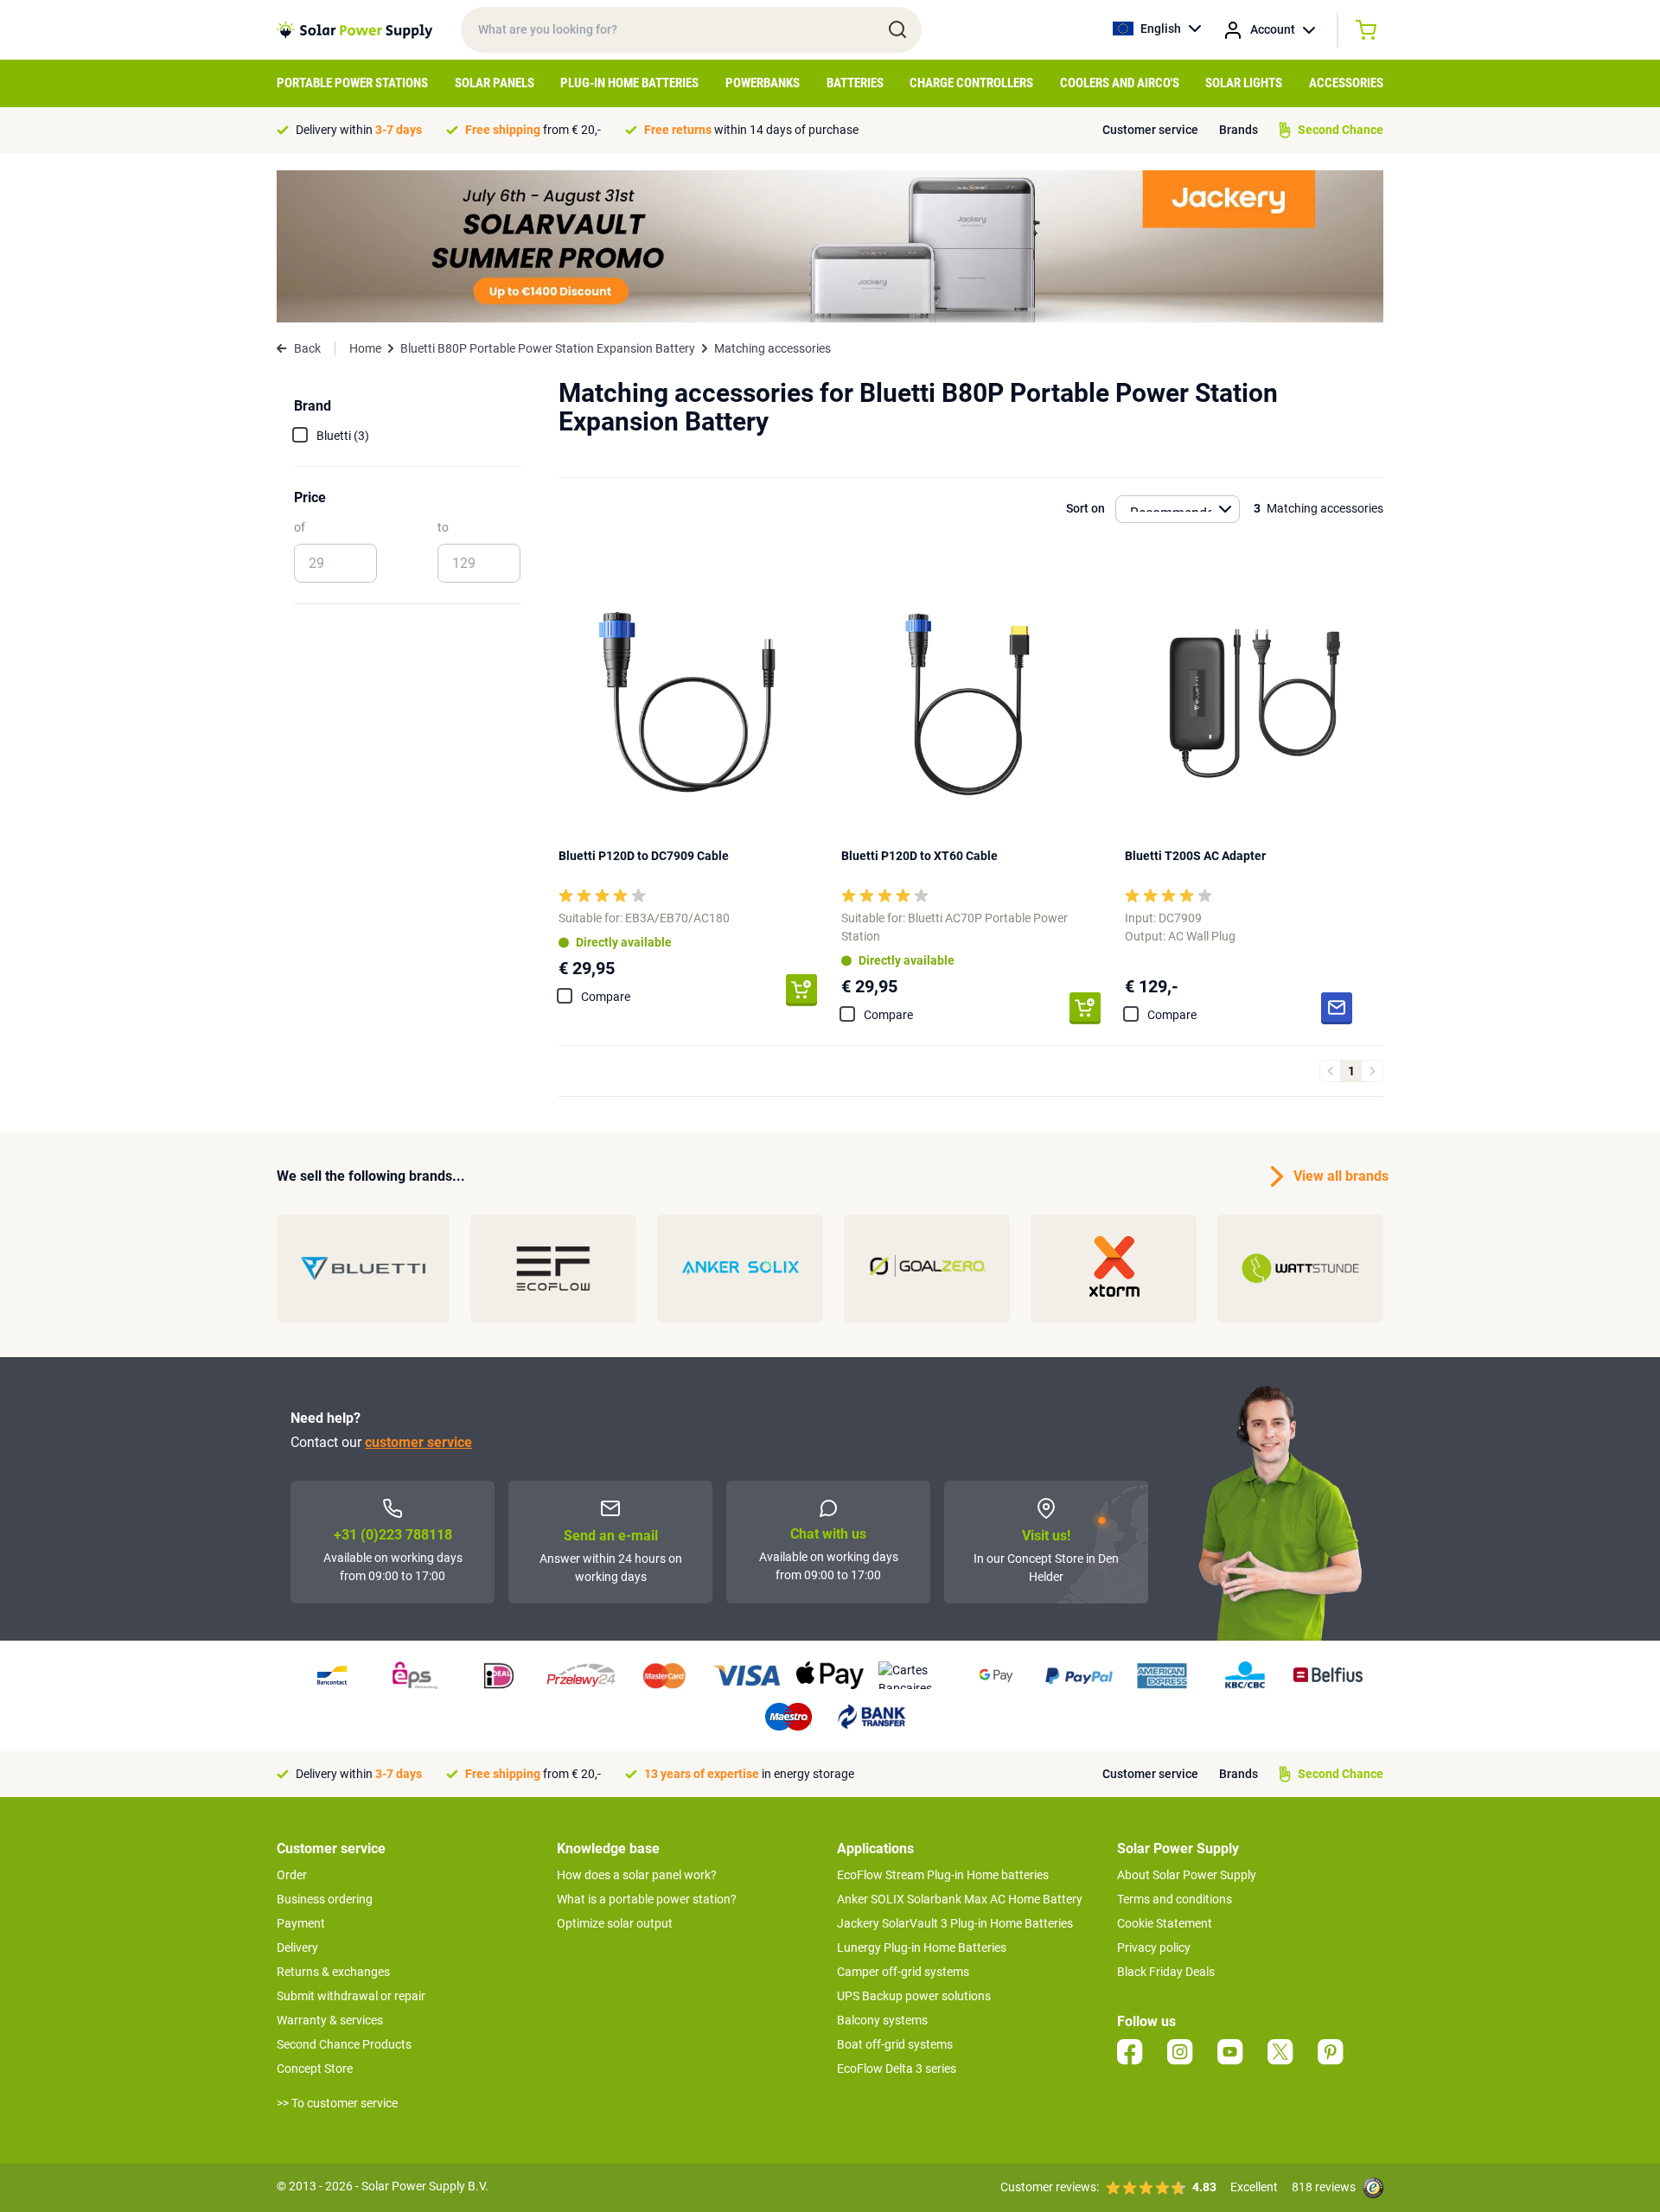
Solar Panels (495, 83)
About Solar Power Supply (1187, 1875)
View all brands (1338, 1176)
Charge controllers (971, 83)
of (300, 527)
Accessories (1346, 83)
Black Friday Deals (1166, 1972)
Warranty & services (330, 2020)
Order (292, 1875)
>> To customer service (337, 2103)
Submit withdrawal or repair (351, 1996)
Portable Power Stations (352, 83)
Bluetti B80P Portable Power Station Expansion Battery (548, 348)
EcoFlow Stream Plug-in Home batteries (943, 1875)
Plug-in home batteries (629, 83)
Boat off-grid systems (895, 2044)
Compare (606, 997)
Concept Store (315, 2069)
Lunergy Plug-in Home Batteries (922, 1947)
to (443, 527)
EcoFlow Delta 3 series (897, 2069)
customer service (418, 1442)
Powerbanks (763, 83)
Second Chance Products (344, 2044)
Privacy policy (1154, 1947)
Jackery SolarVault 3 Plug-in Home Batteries (955, 1923)
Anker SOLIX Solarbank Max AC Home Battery (960, 1899)
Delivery (297, 1947)
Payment (301, 1923)
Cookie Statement (1165, 1923)
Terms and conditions (1175, 1899)
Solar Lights (1244, 83)
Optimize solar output (615, 1923)
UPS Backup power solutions (914, 1996)
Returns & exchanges (333, 1972)
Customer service (1150, 130)
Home (365, 348)
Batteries (855, 83)
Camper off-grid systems (903, 1972)
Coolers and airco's (1120, 83)
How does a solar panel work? (637, 1875)
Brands (1239, 130)
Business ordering (325, 1899)
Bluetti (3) (343, 436)
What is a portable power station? (647, 1899)
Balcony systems (882, 2020)
